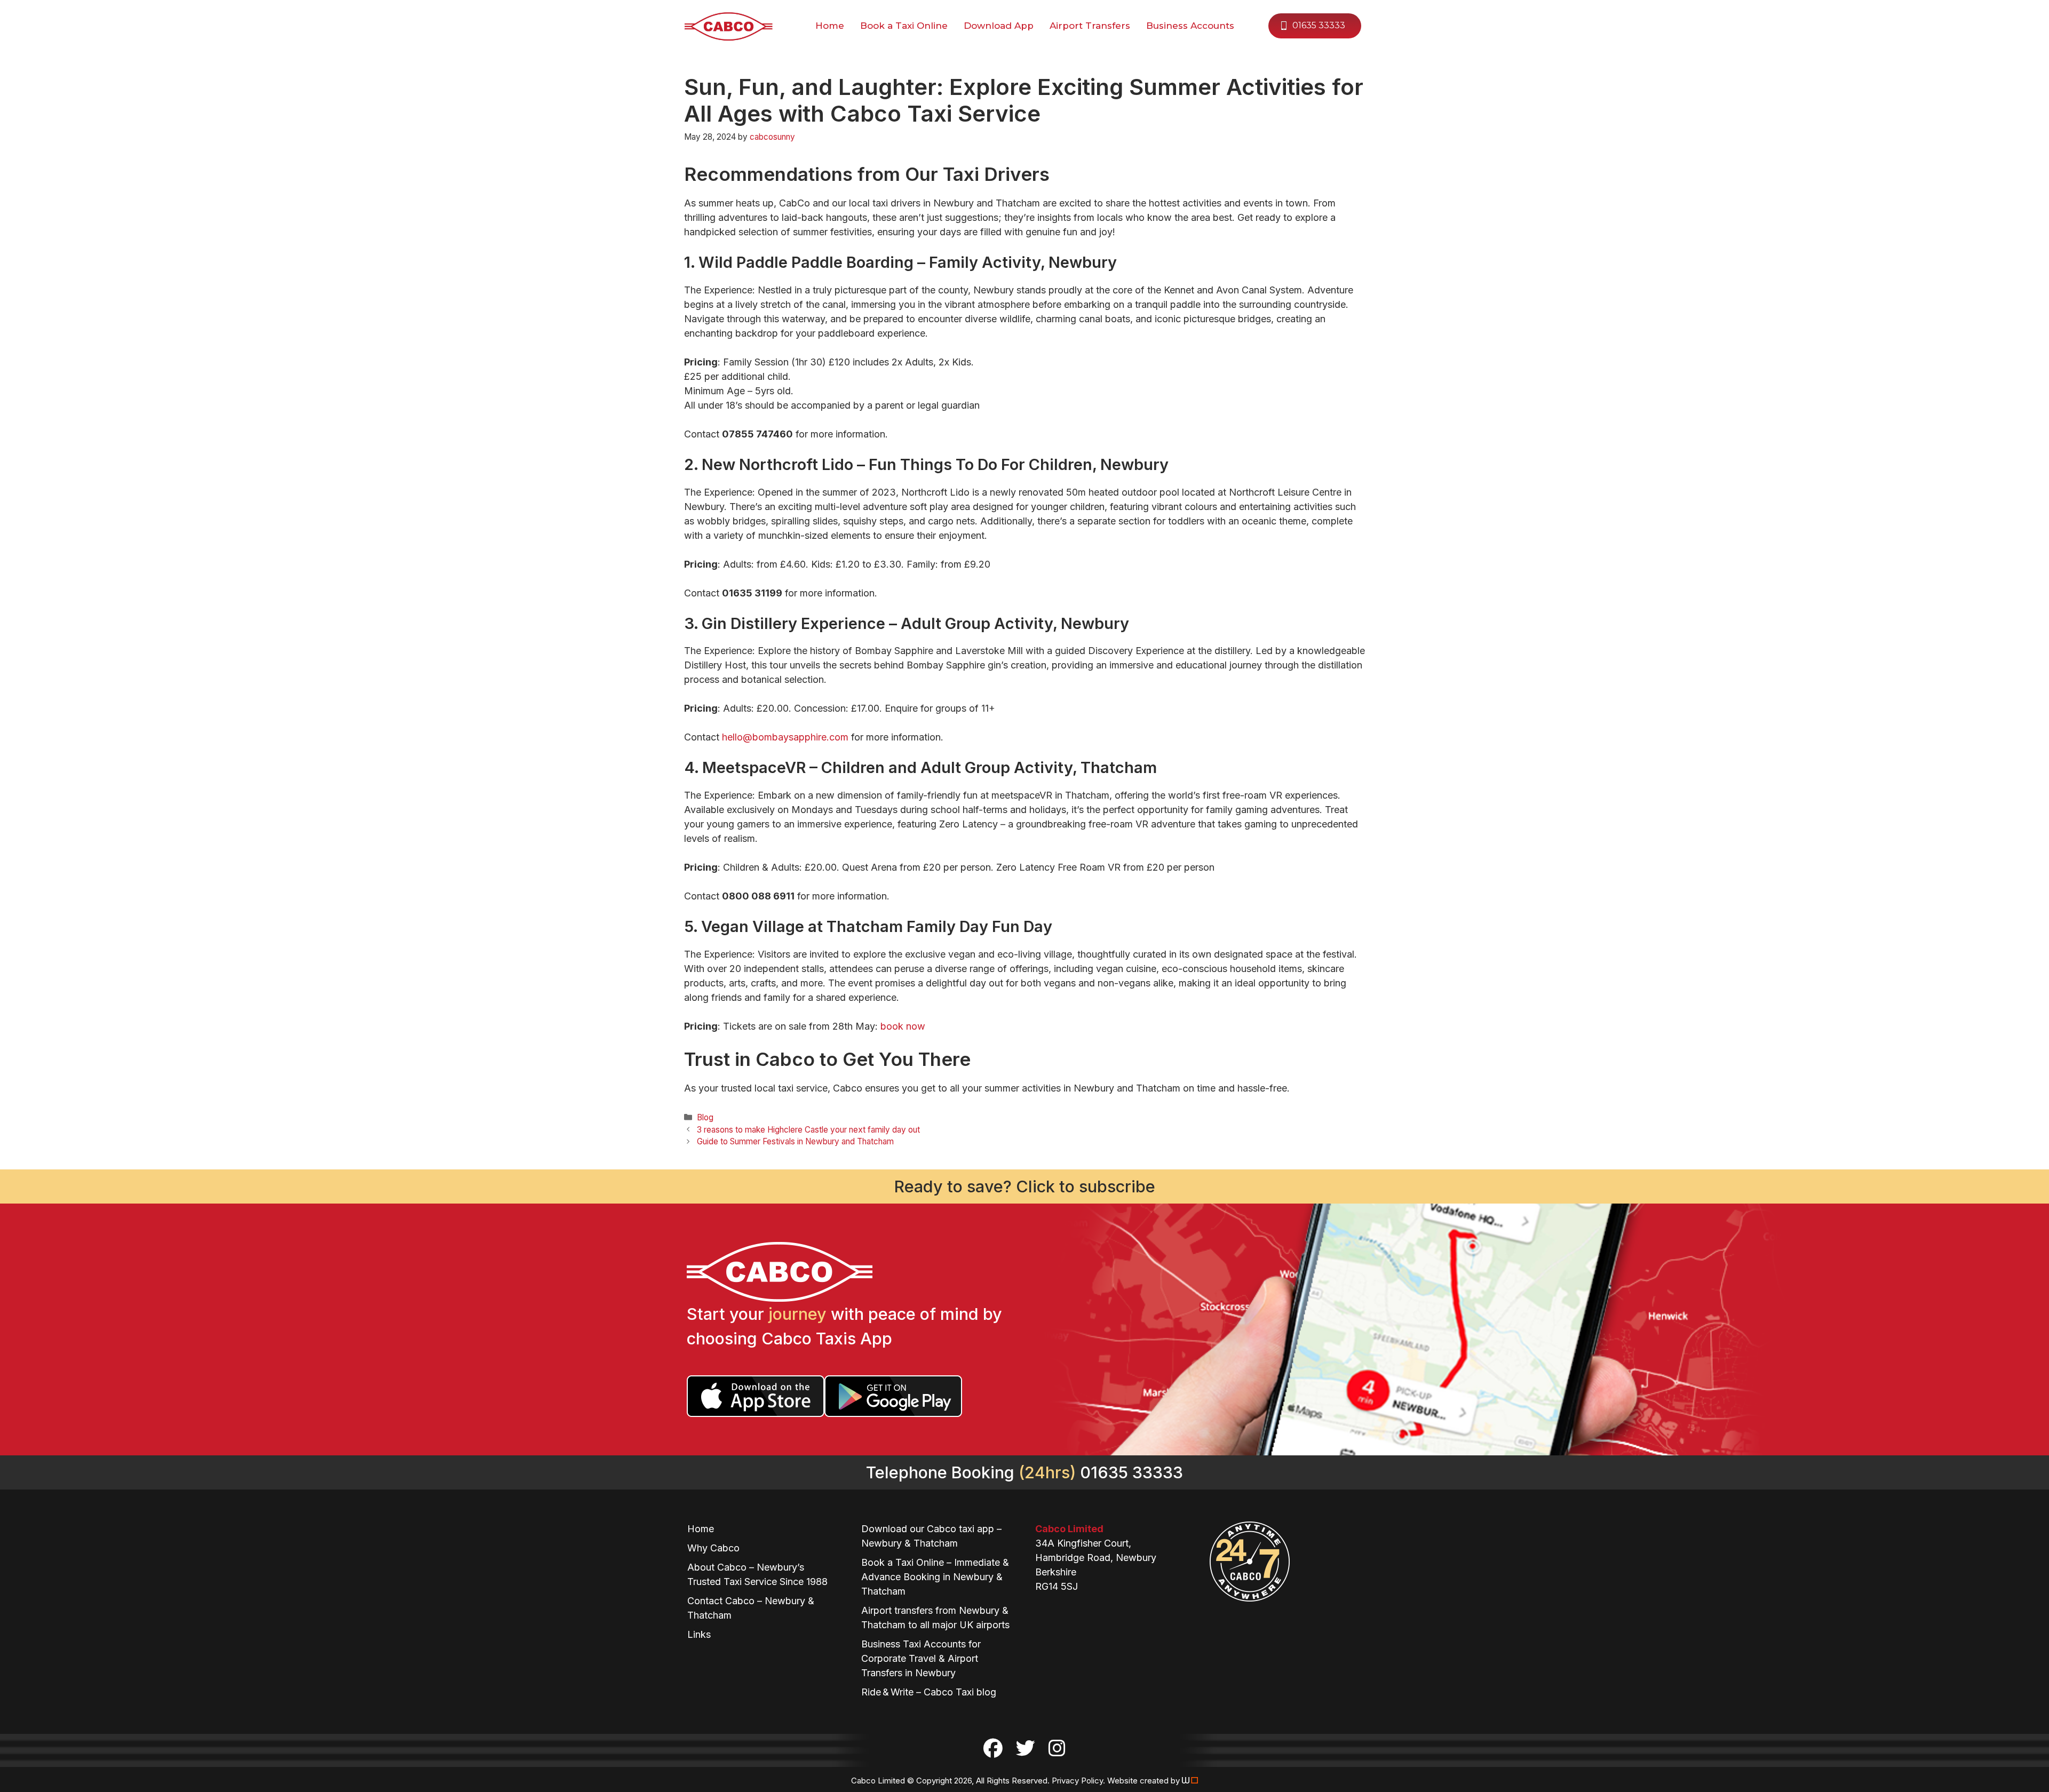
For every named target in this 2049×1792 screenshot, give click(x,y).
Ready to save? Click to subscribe (1025, 1186)
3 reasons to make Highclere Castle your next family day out (808, 1130)
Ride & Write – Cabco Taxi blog (929, 1692)
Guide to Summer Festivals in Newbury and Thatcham (795, 1141)
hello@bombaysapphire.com (785, 737)
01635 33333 (1319, 25)
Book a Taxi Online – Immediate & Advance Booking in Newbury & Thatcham (935, 1577)
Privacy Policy (1077, 1781)
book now (903, 1026)
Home (701, 1529)
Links (699, 1634)
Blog (705, 1117)
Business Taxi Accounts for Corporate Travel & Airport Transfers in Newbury (921, 1658)
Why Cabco (713, 1548)
